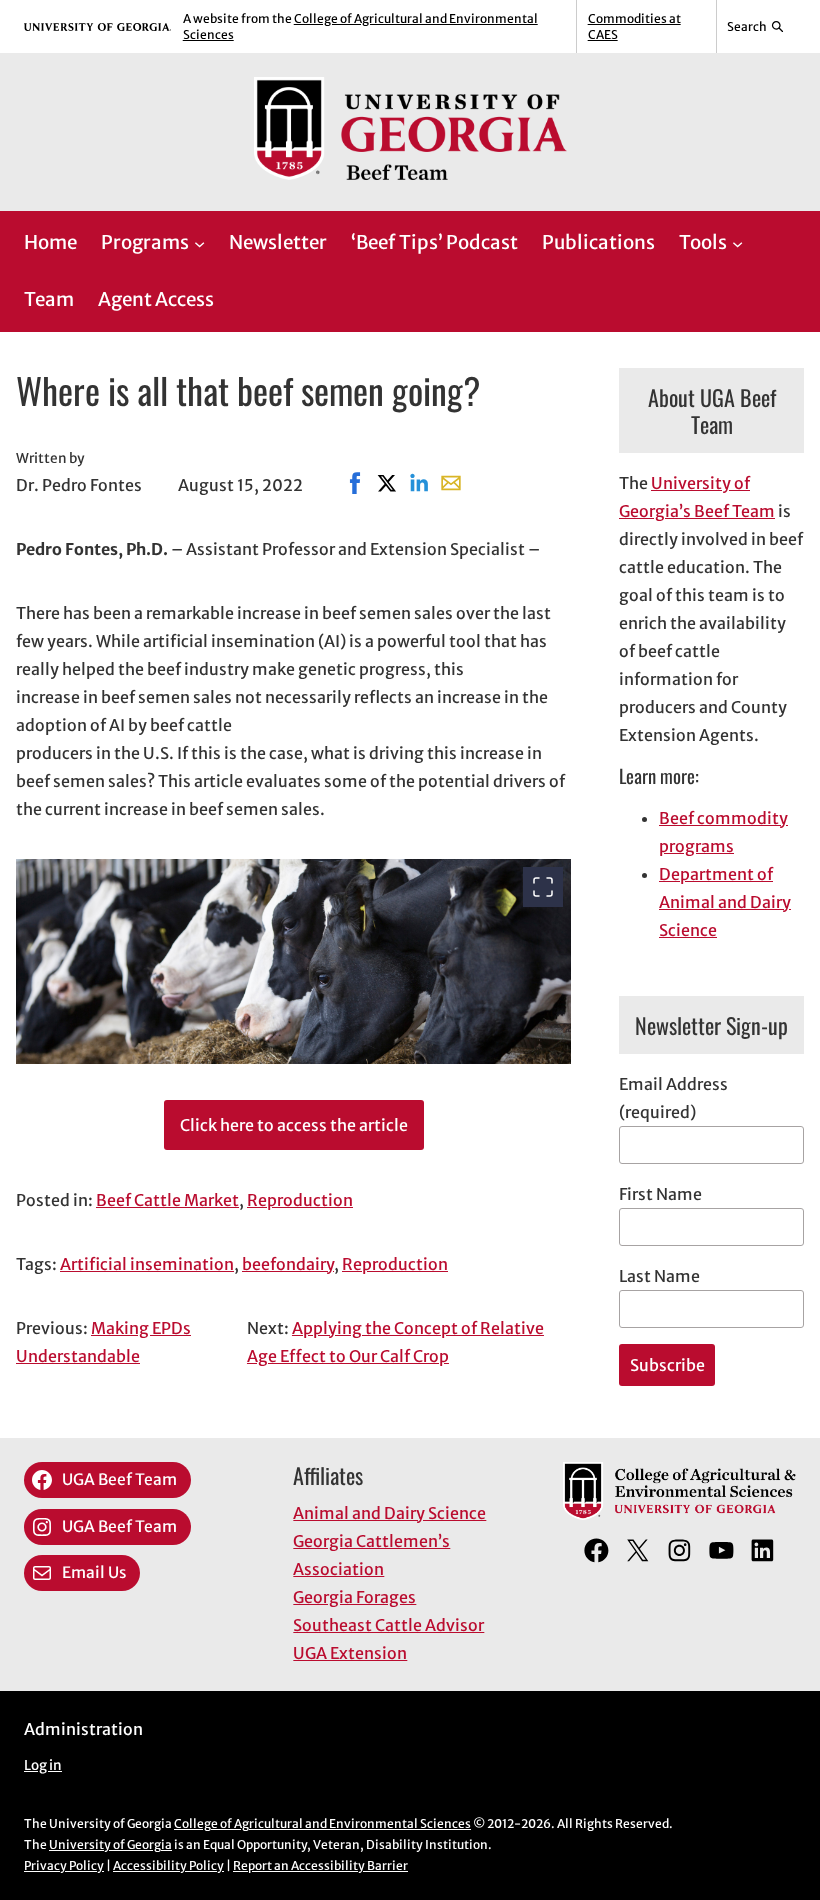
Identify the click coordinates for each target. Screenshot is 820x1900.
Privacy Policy (64, 1865)
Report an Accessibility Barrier (320, 1865)
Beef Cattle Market (167, 1200)
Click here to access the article (294, 1125)
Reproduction (300, 1200)
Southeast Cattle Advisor (388, 1625)
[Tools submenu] (737, 242)
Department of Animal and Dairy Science (725, 902)
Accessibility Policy (168, 1865)
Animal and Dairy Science (389, 1513)
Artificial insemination (147, 1264)
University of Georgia (110, 1844)
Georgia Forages (354, 1597)
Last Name (659, 1276)
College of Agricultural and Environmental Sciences (322, 1823)
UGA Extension (350, 1653)
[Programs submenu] (199, 242)
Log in (43, 1765)
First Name (660, 1194)
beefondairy (288, 1264)
